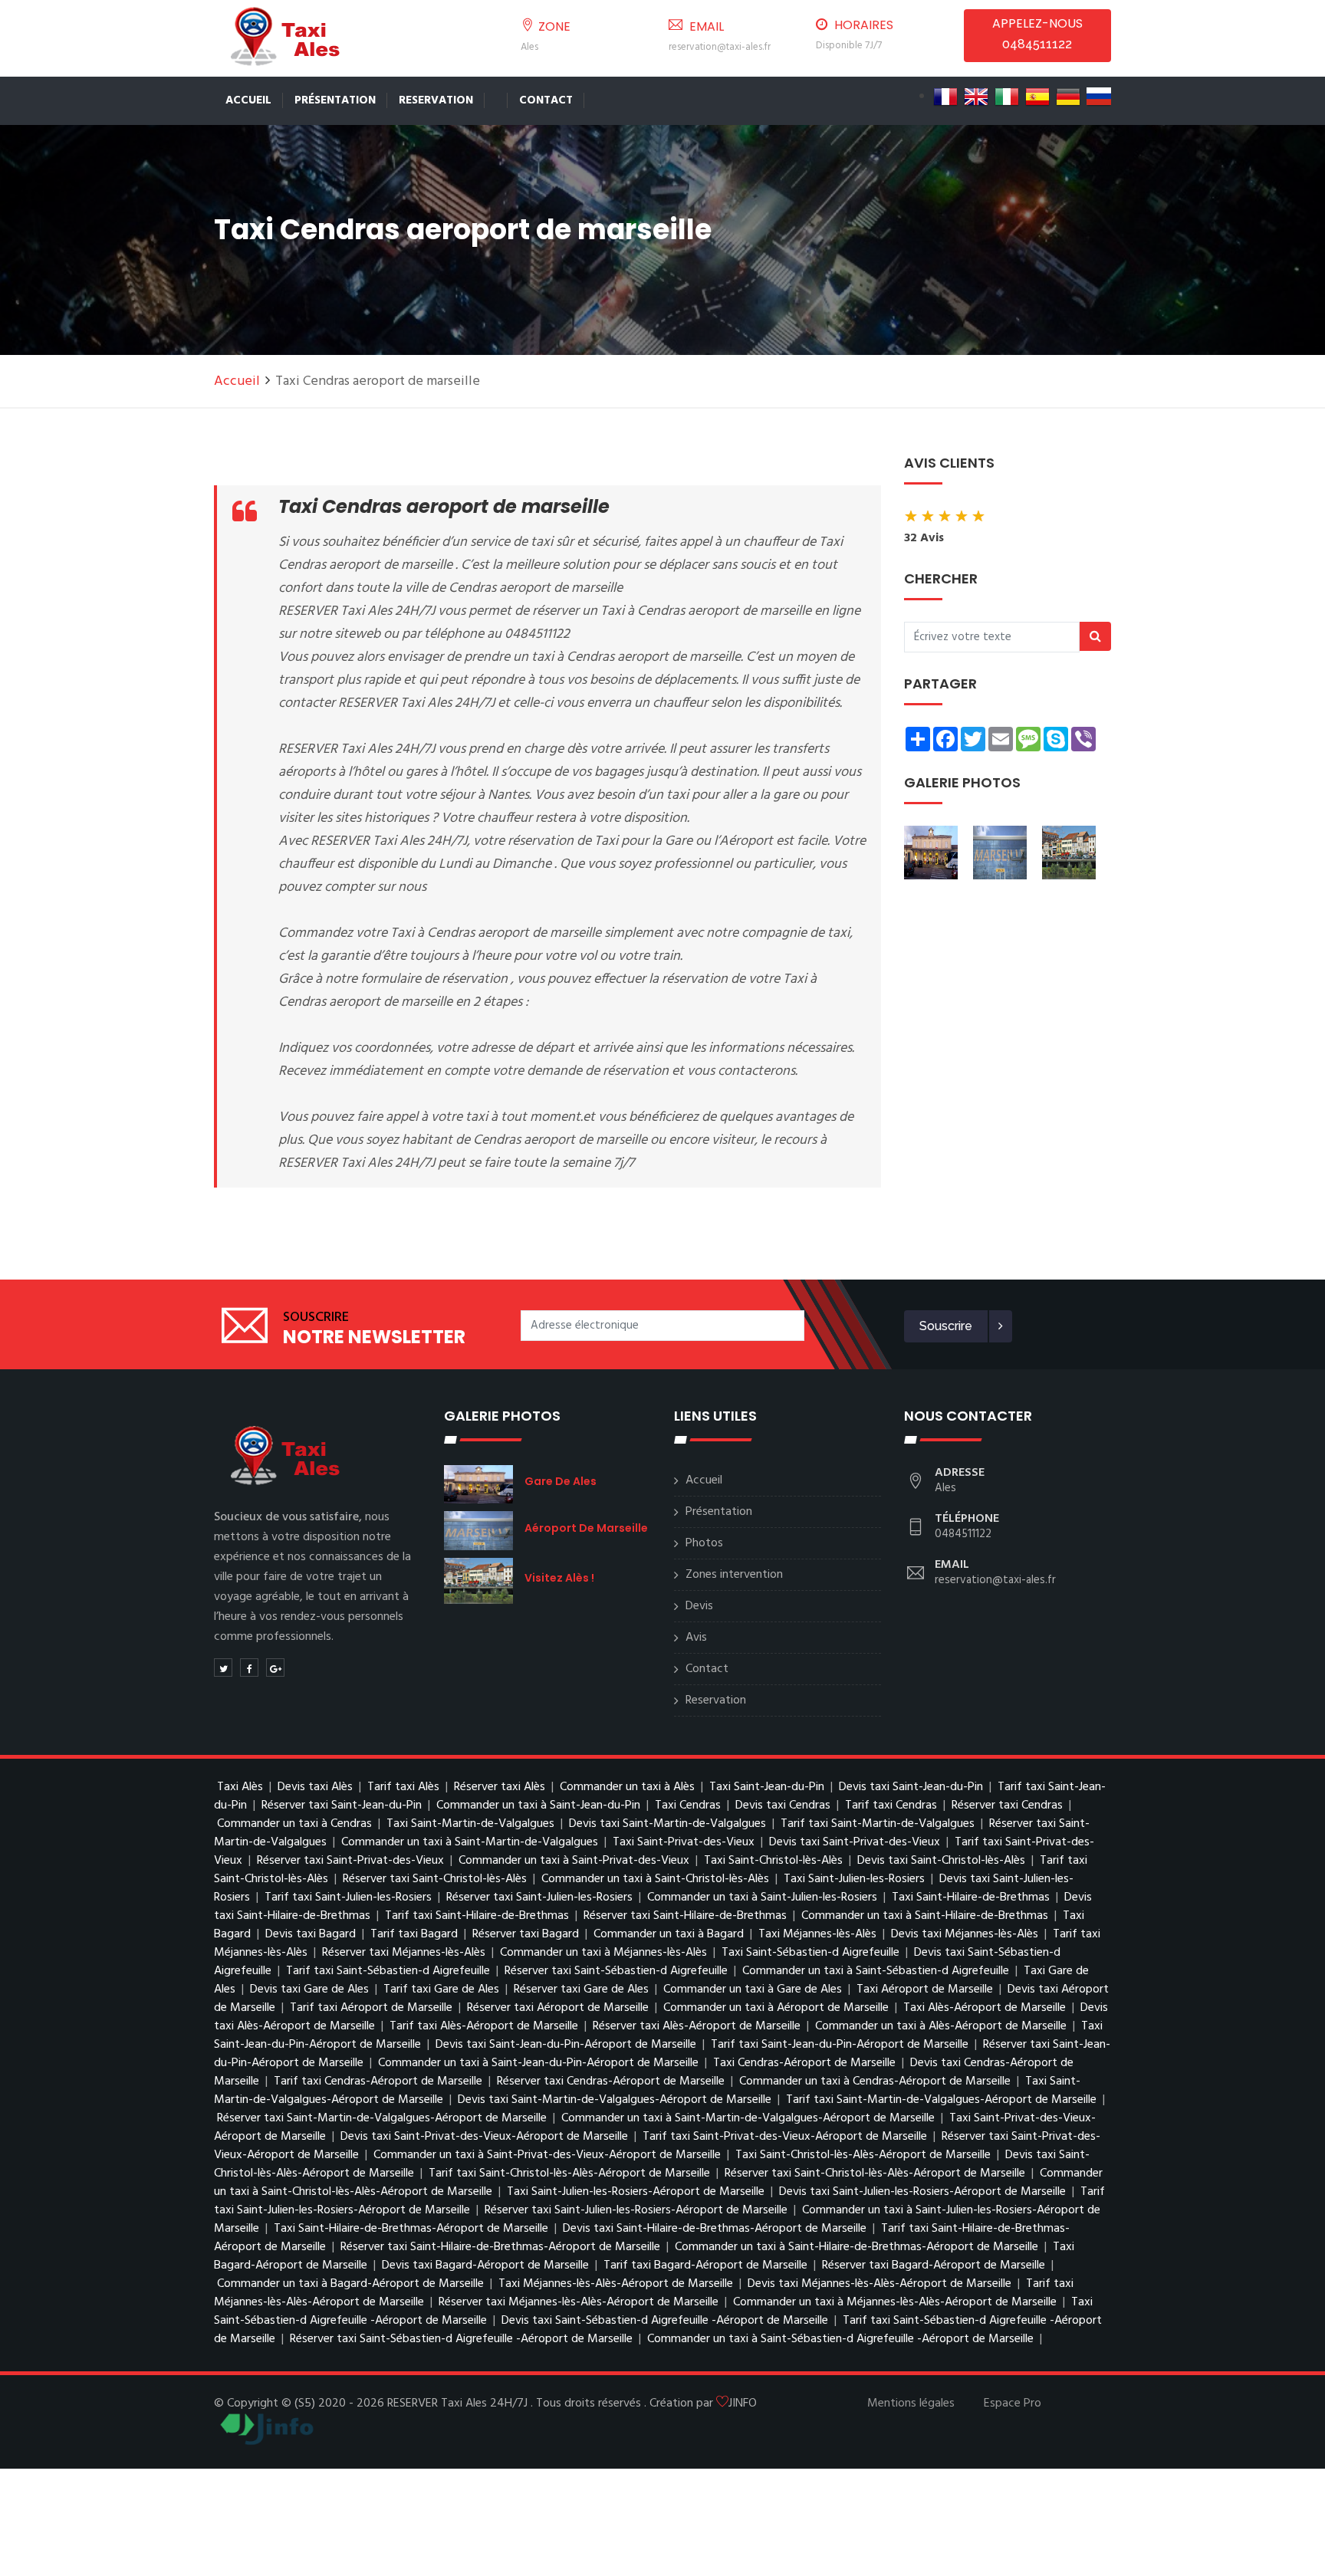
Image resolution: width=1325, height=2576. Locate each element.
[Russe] (1099, 97)
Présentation (335, 100)
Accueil (248, 100)
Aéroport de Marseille (586, 1528)
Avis (696, 1638)
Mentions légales (911, 2403)
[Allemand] (1068, 97)
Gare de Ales (561, 1481)
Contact (546, 100)
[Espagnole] (1037, 97)
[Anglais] (976, 97)
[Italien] (1007, 97)
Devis (699, 1606)
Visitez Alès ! (559, 1578)
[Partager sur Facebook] (249, 1667)
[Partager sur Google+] (275, 1667)
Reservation (436, 100)
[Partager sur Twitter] (223, 1667)
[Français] (945, 97)
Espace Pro (1013, 2403)
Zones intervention (734, 1575)
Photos (704, 1543)
